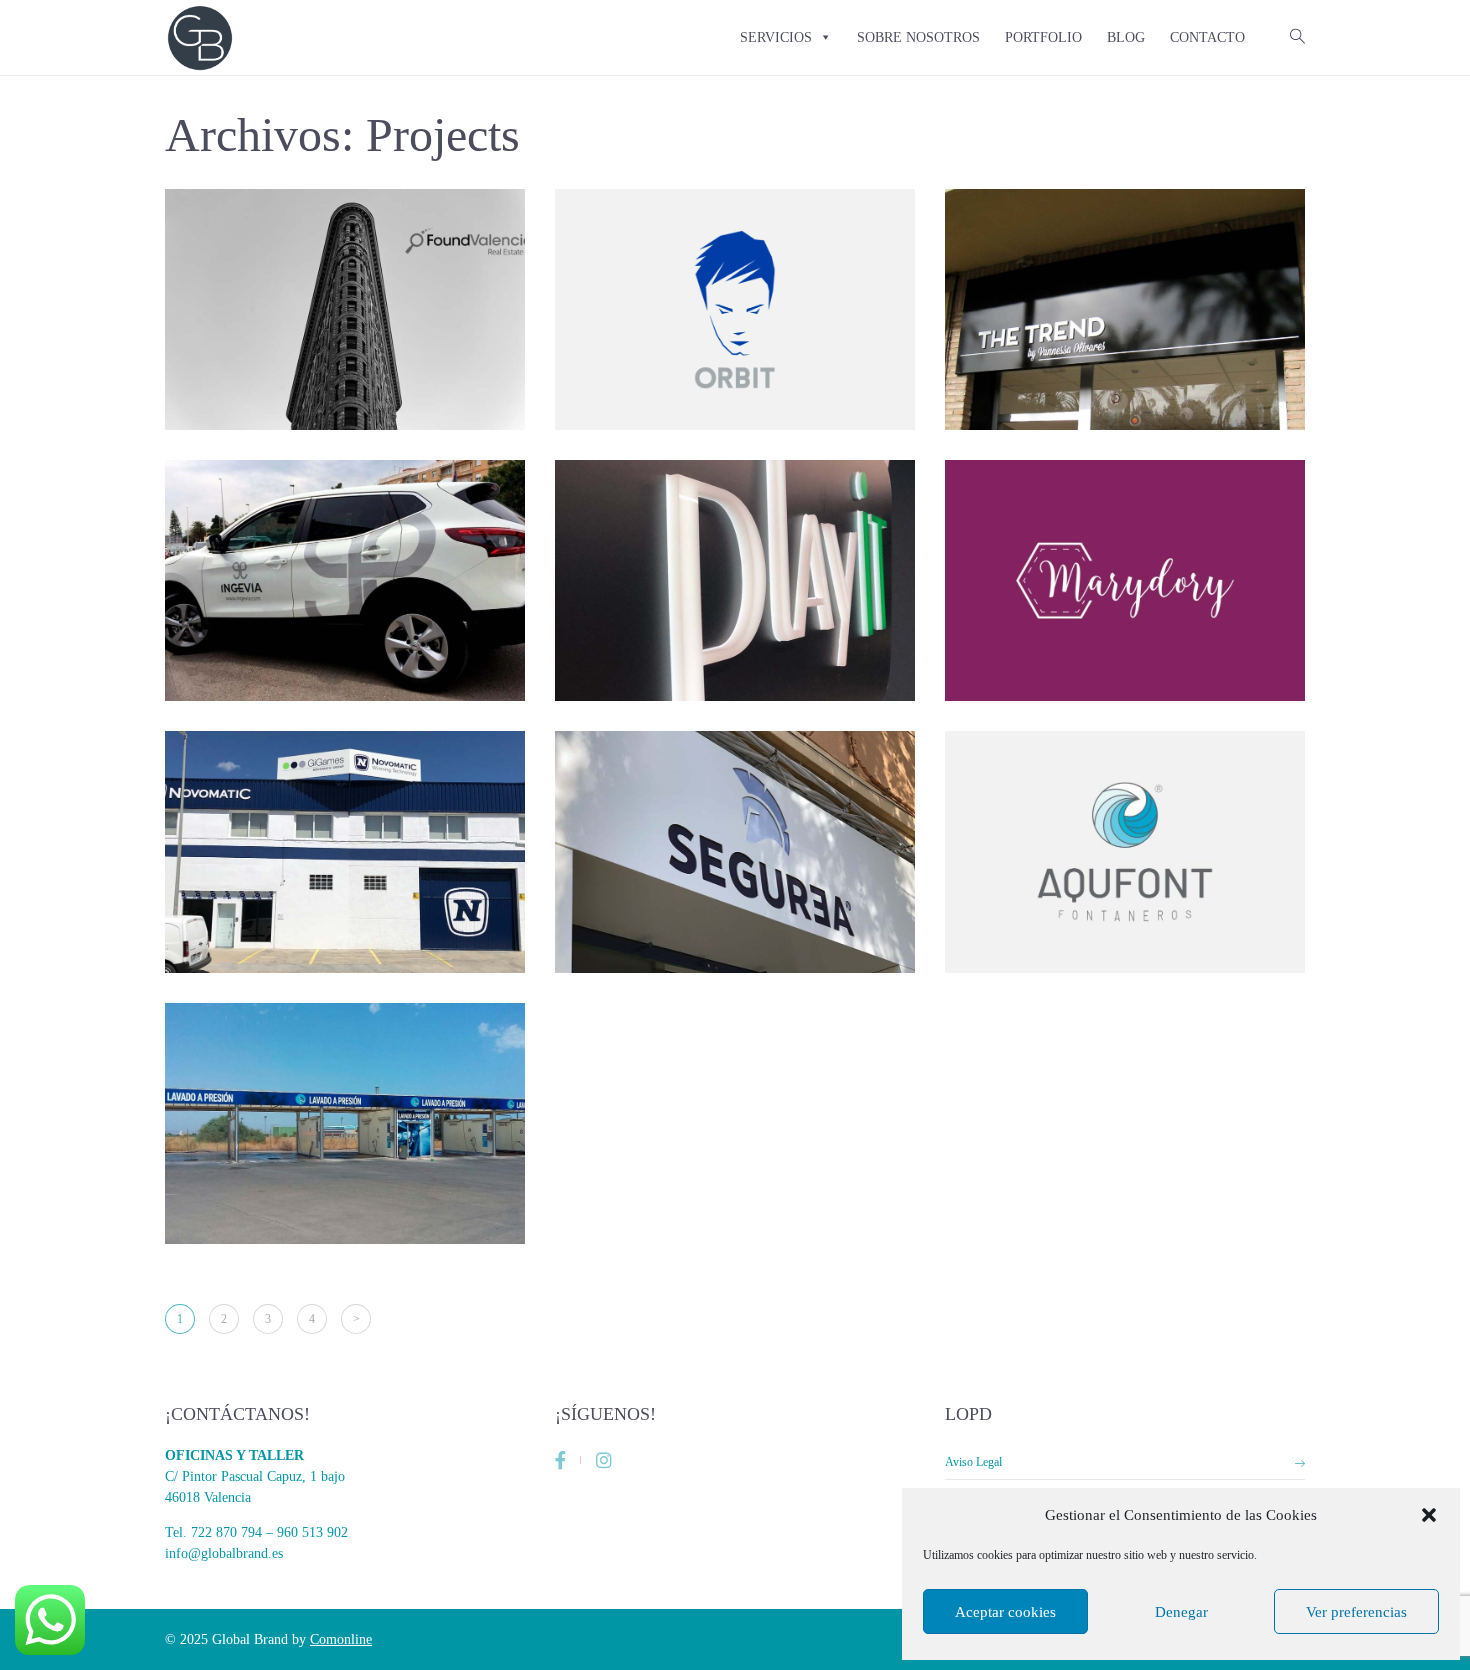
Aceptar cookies (1005, 1612)
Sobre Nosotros (918, 37)
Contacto (1207, 37)
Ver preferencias (1356, 1612)
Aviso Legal (973, 1462)
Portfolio (1043, 37)
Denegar (1181, 1612)
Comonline (341, 1639)
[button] (1429, 1515)
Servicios (776, 37)
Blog (1126, 37)
